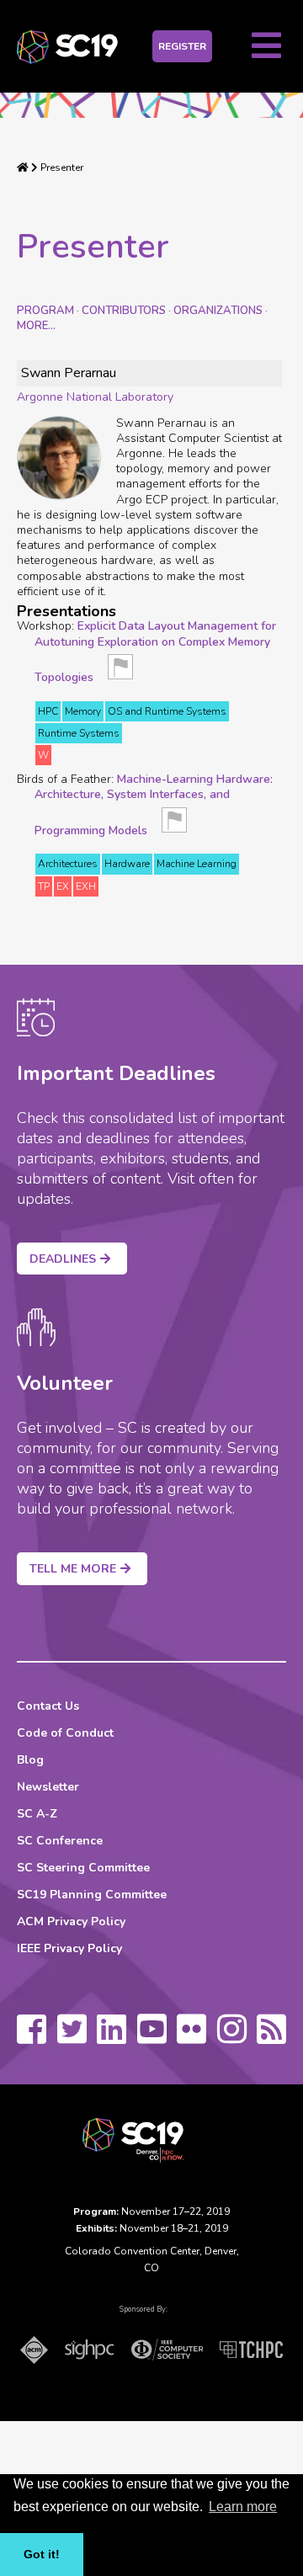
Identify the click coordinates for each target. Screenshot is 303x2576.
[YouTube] (152, 2037)
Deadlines (63, 1259)
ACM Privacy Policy (71, 1921)
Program (45, 311)
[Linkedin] (112, 2037)
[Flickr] (191, 2037)
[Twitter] (72, 2037)
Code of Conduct (65, 1733)
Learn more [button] (243, 2507)
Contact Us (48, 1706)
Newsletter (48, 1787)
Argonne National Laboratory (95, 397)
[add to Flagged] (120, 672)
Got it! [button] (42, 2554)
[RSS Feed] (271, 2037)
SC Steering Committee (83, 1868)
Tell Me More (73, 1569)
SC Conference (60, 1841)
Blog (30, 1760)
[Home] (23, 168)
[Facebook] (32, 2037)
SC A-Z (37, 1814)
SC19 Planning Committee (92, 1895)
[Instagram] (232, 2037)
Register (182, 46)
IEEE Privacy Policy (69, 1948)
